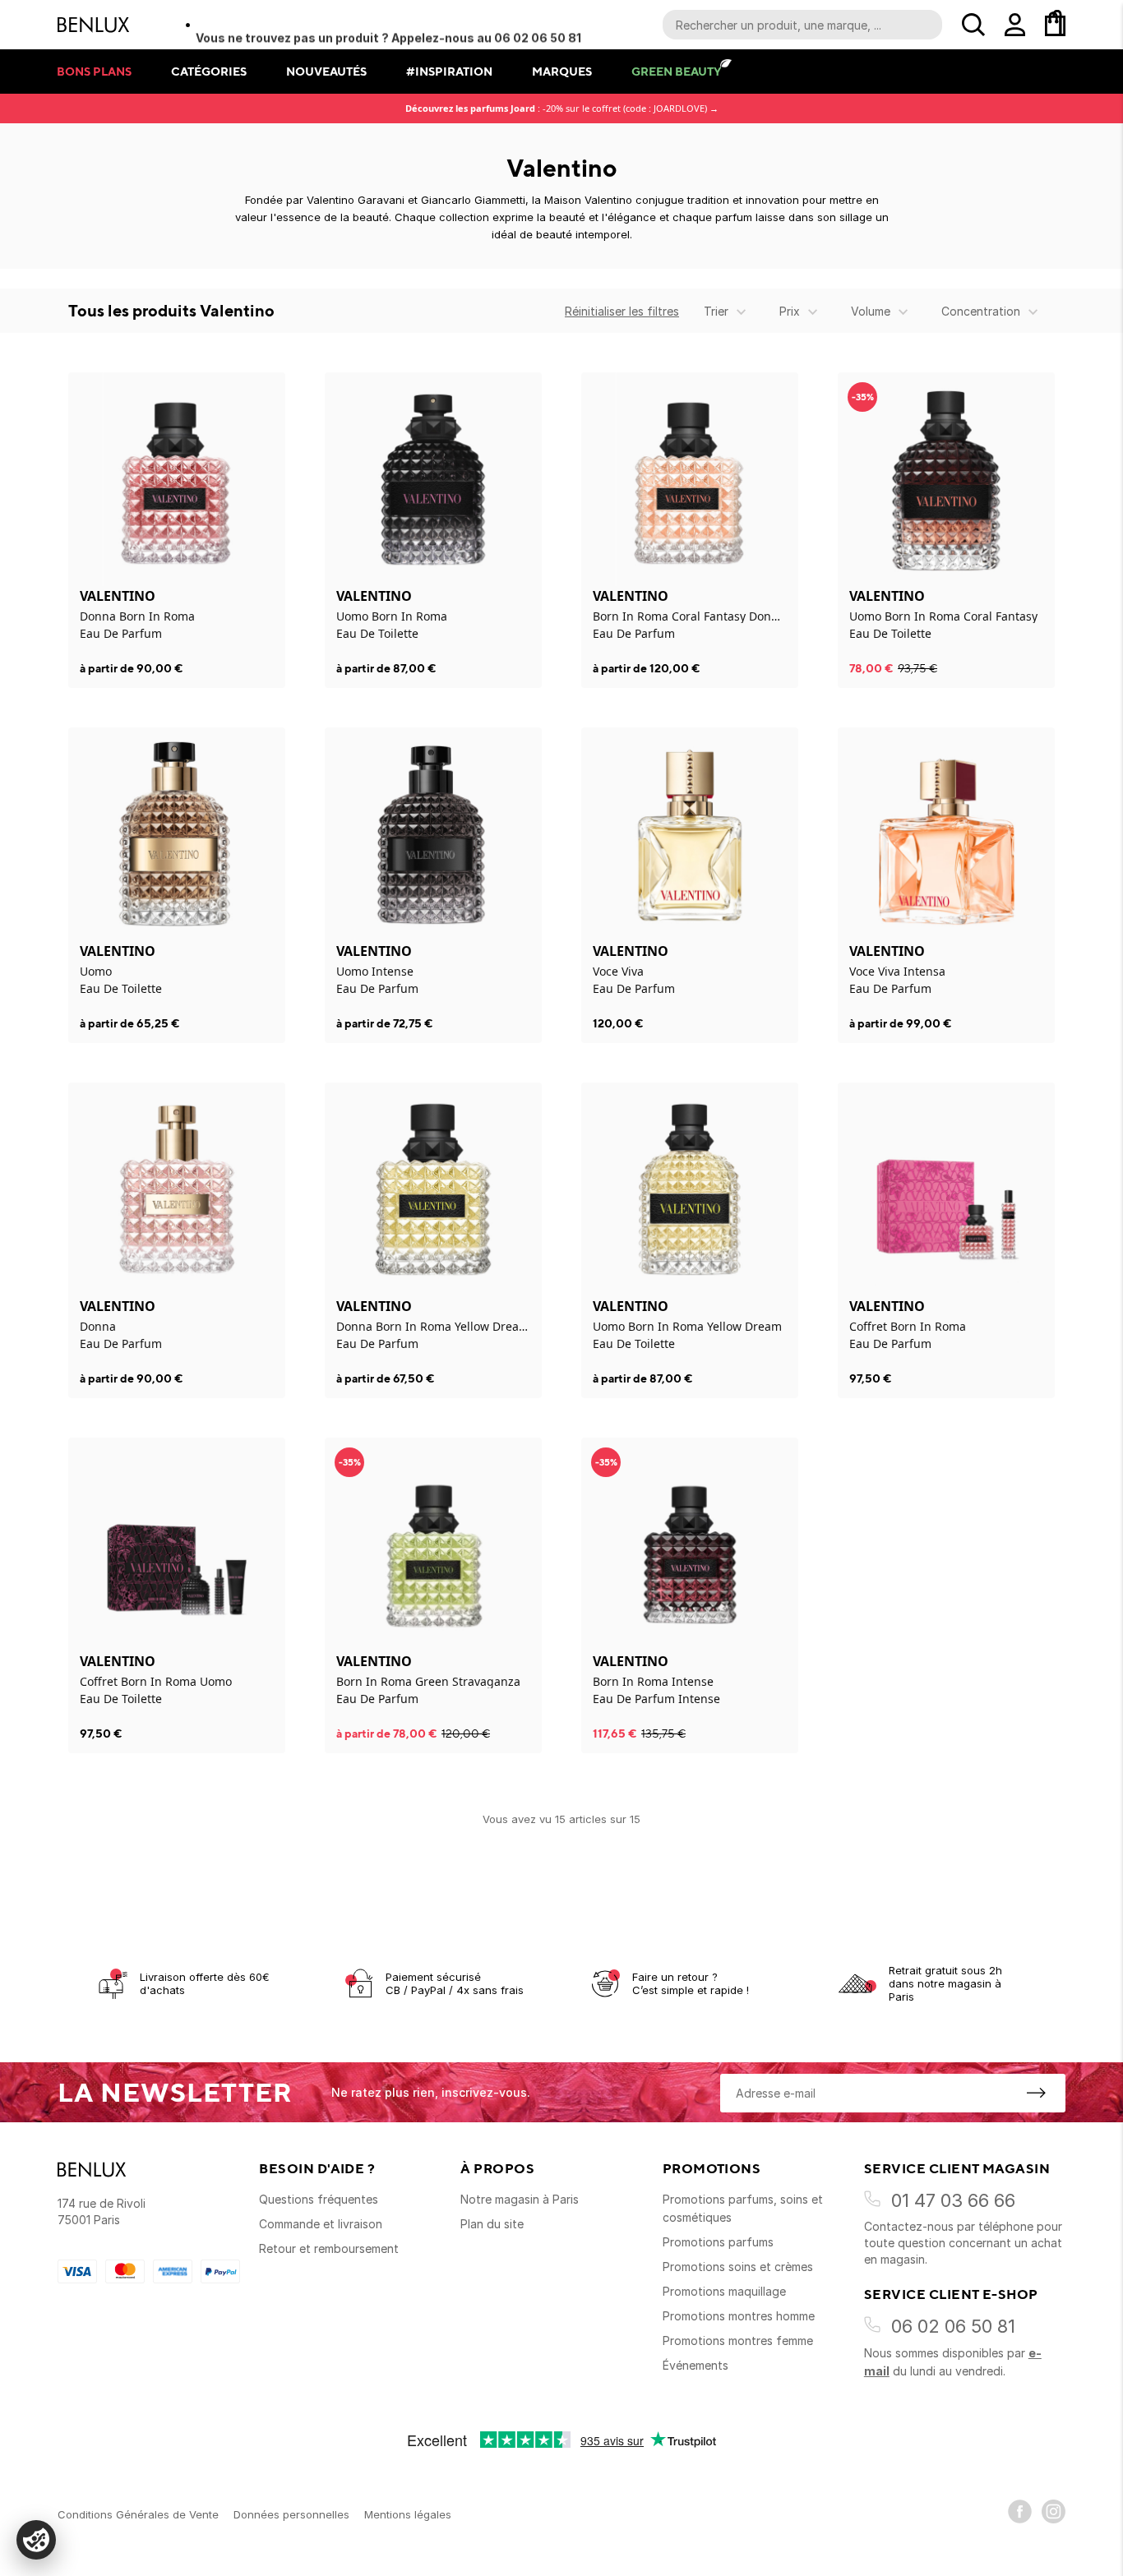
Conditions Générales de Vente (138, 2514)
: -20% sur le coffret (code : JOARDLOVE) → (562, 108)
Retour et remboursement (329, 2248)
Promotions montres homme (739, 2316)
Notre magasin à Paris (520, 2199)
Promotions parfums (718, 2242)
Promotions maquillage (724, 2291)
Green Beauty (676, 71)
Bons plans (94, 71)
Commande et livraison (321, 2224)
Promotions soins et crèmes (738, 2267)
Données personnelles (291, 2514)
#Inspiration (449, 71)
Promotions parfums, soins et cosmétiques (743, 2208)
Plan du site (492, 2224)
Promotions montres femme (738, 2341)
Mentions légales (408, 2514)
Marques (562, 71)
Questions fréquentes (319, 2199)
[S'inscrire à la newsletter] (1036, 2093)
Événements (696, 2365)
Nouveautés (326, 71)
